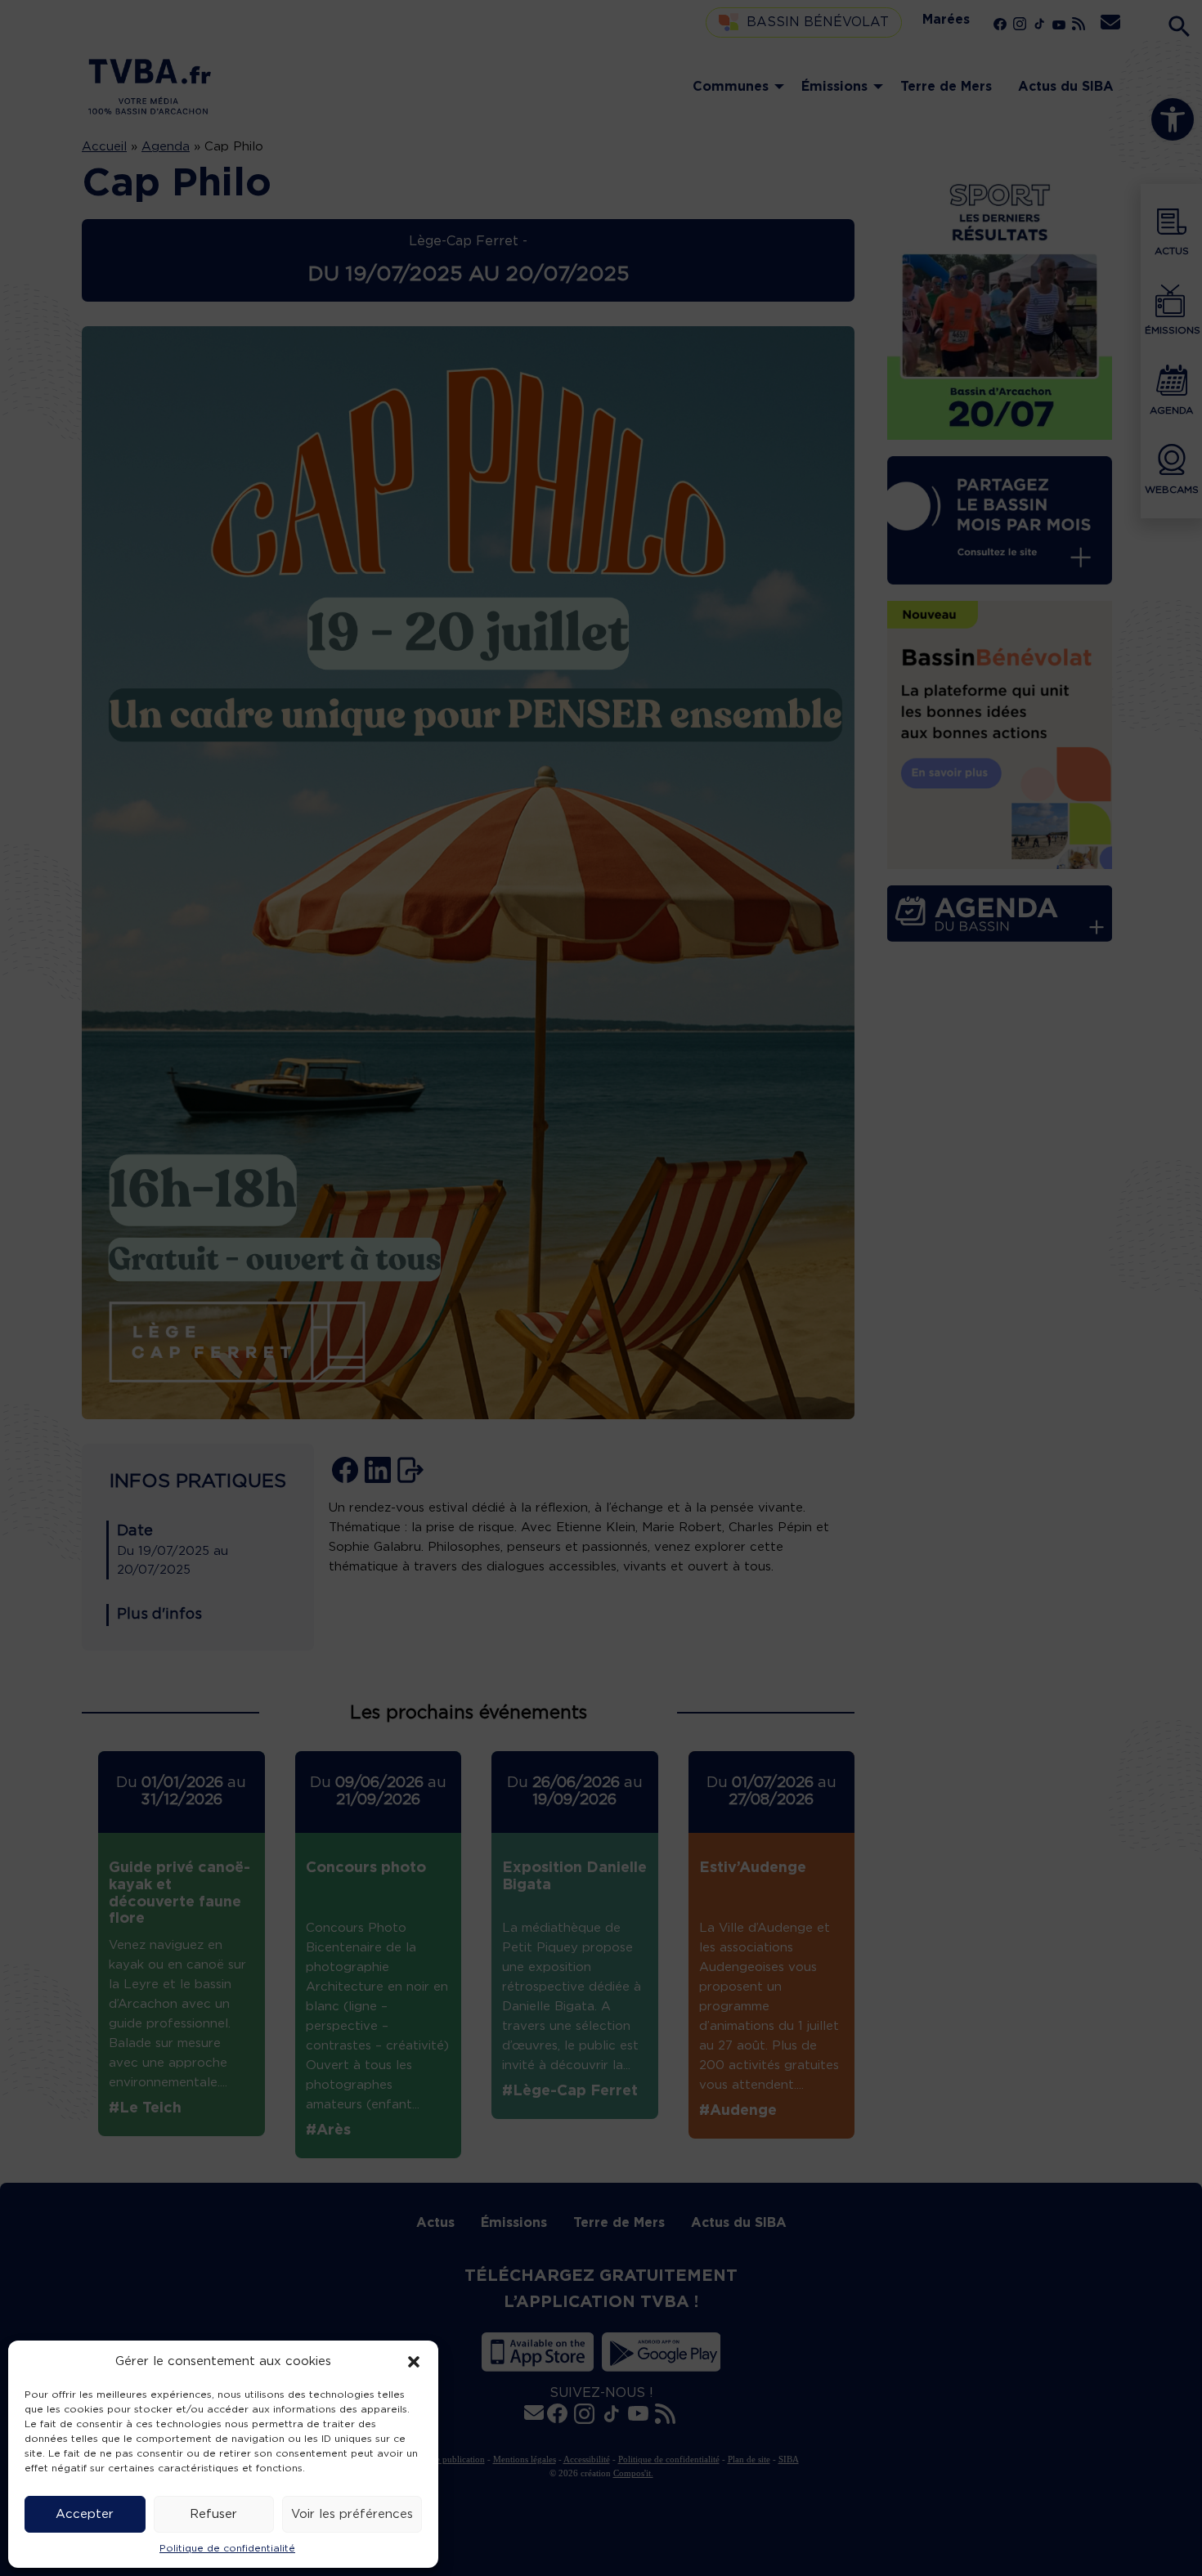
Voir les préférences (352, 2514)
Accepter (85, 2514)
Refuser (213, 2514)
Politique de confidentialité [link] (227, 2548)
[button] (414, 2362)
